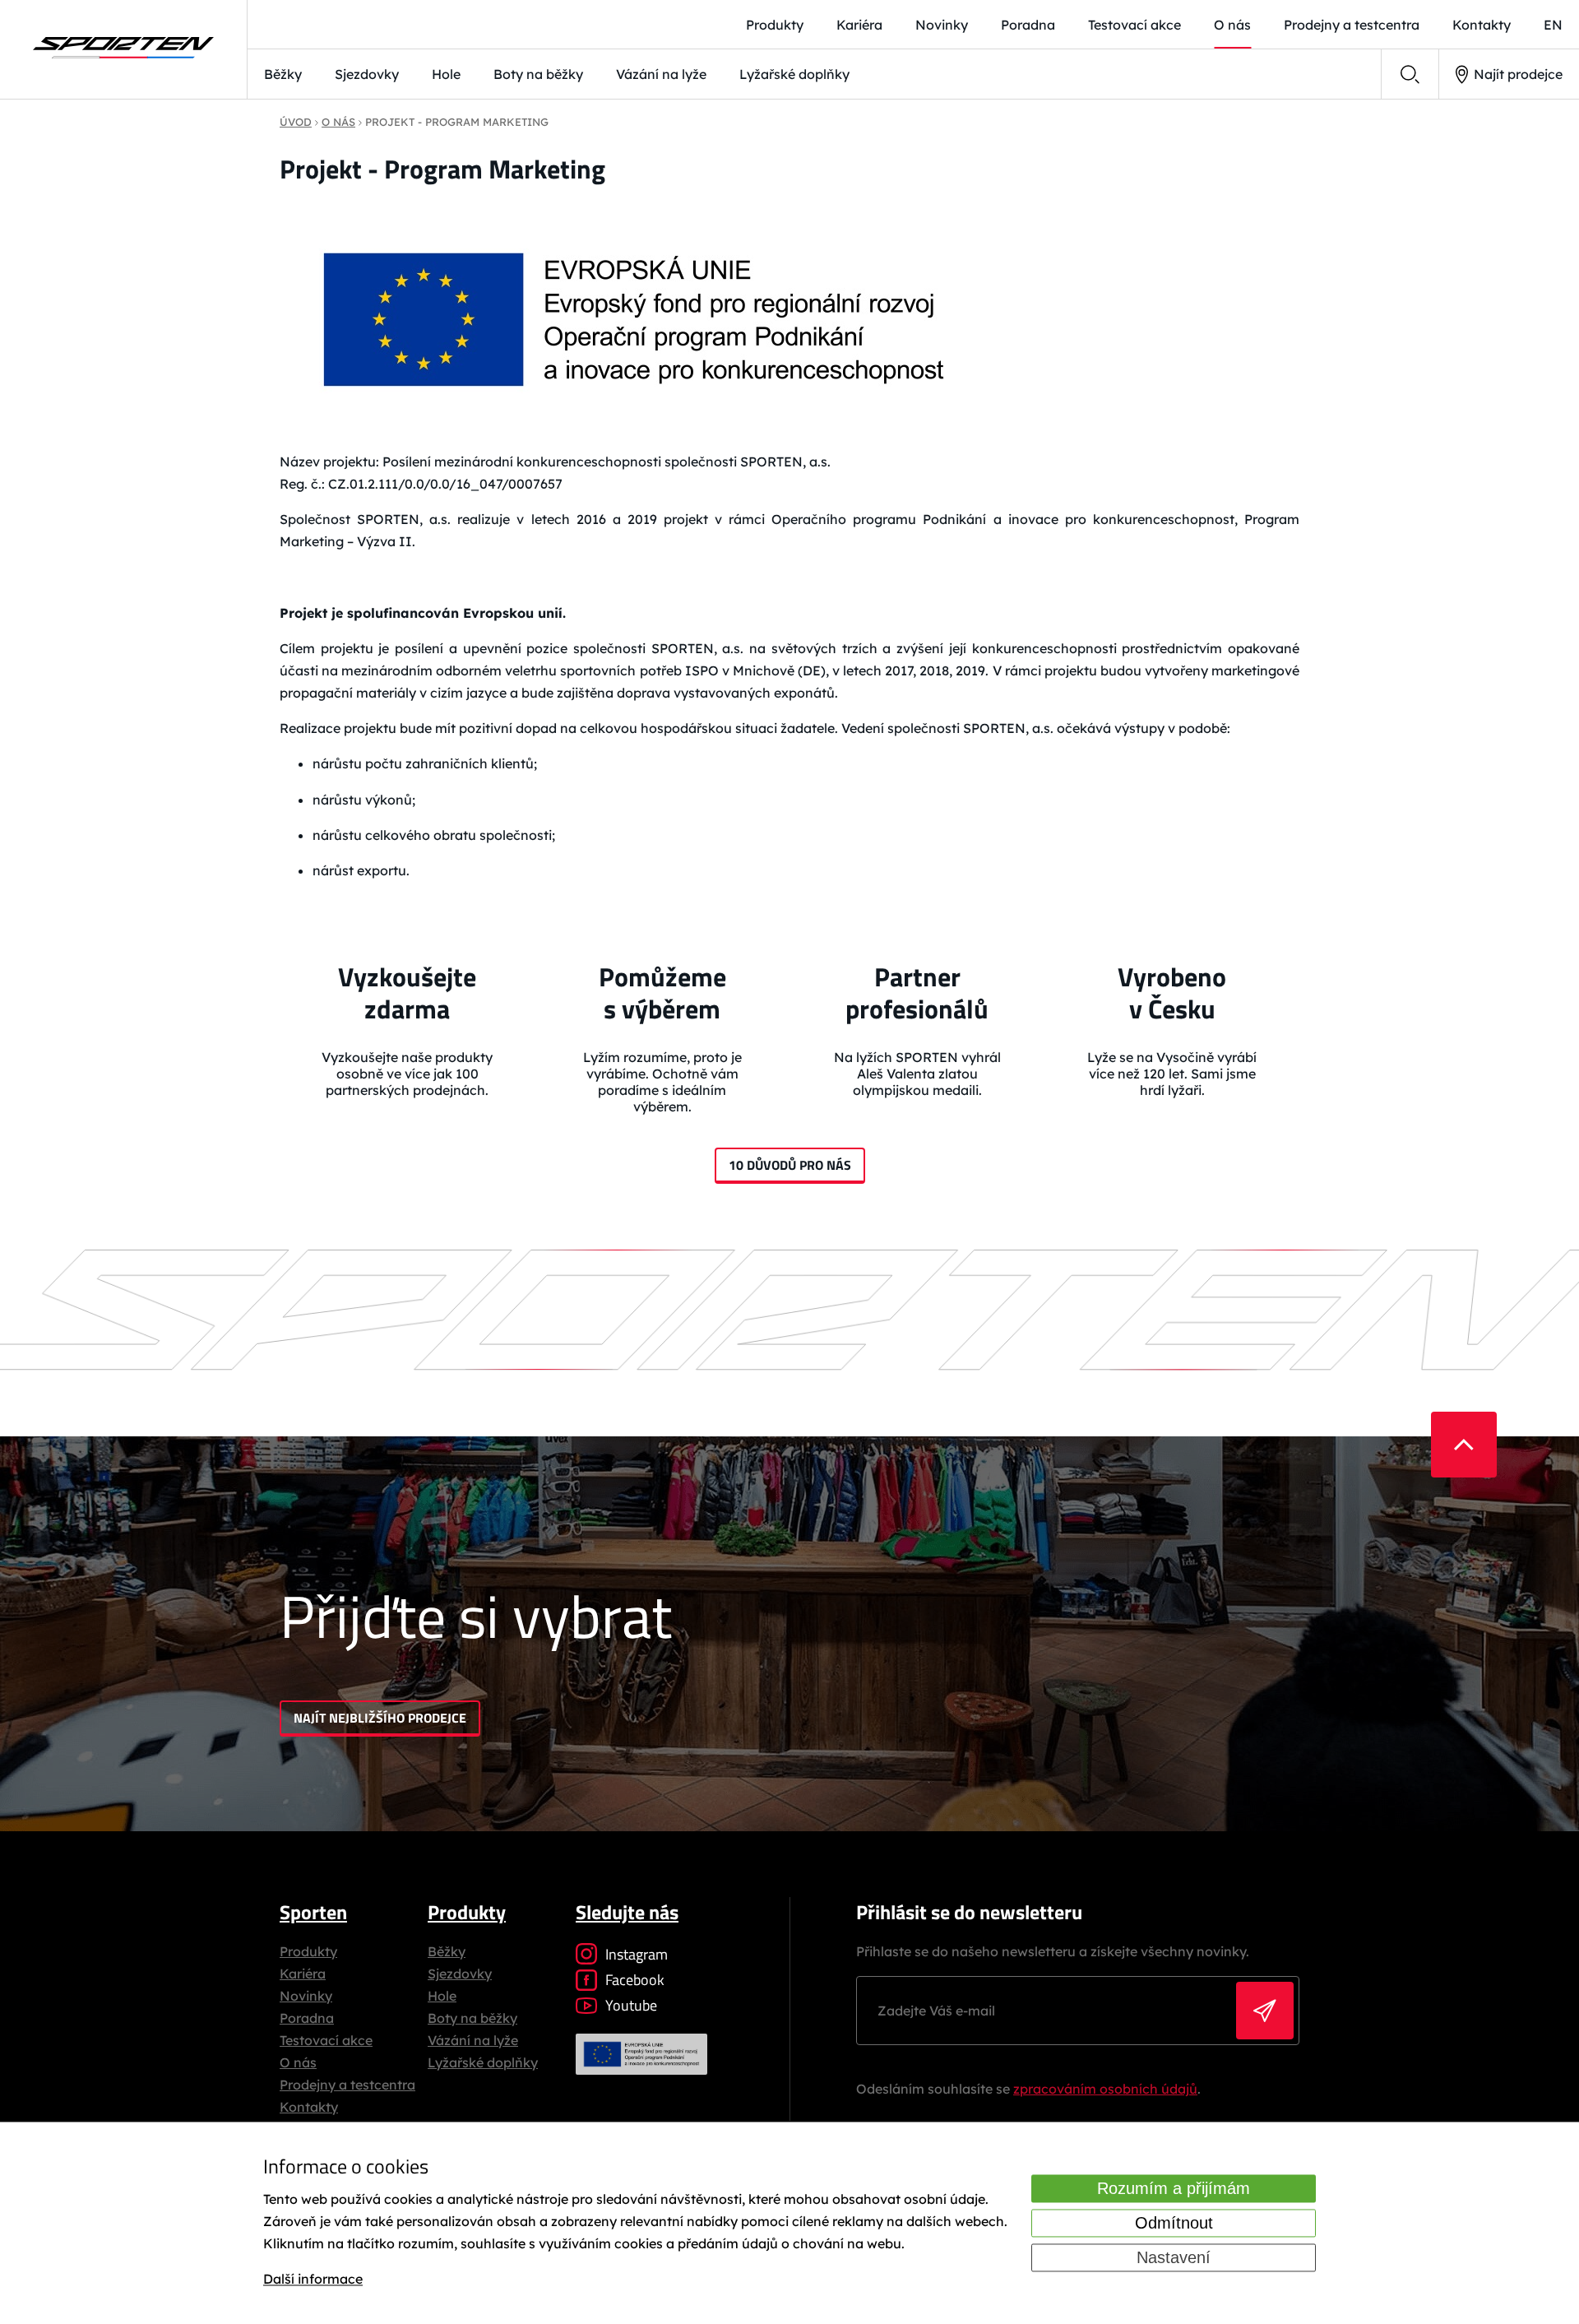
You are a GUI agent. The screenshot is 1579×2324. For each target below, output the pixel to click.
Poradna (1028, 25)
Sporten (313, 1912)
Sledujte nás (627, 1912)
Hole (446, 74)
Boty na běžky (538, 74)
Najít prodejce (1518, 74)
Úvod (296, 122)
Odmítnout (1174, 2223)
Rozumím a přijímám (1174, 2188)
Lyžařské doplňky (794, 74)
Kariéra (859, 25)
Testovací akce (1134, 25)
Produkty (775, 25)
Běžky (283, 74)
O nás (1232, 25)
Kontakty (1482, 25)
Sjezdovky (367, 74)
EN (1553, 25)
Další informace (313, 2280)
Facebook (635, 1980)
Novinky (942, 25)
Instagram (637, 1954)
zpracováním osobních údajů (1105, 2089)
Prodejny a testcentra (1352, 25)
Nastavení (1174, 2257)
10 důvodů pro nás (790, 1165)
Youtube (631, 2005)
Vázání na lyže (661, 74)
